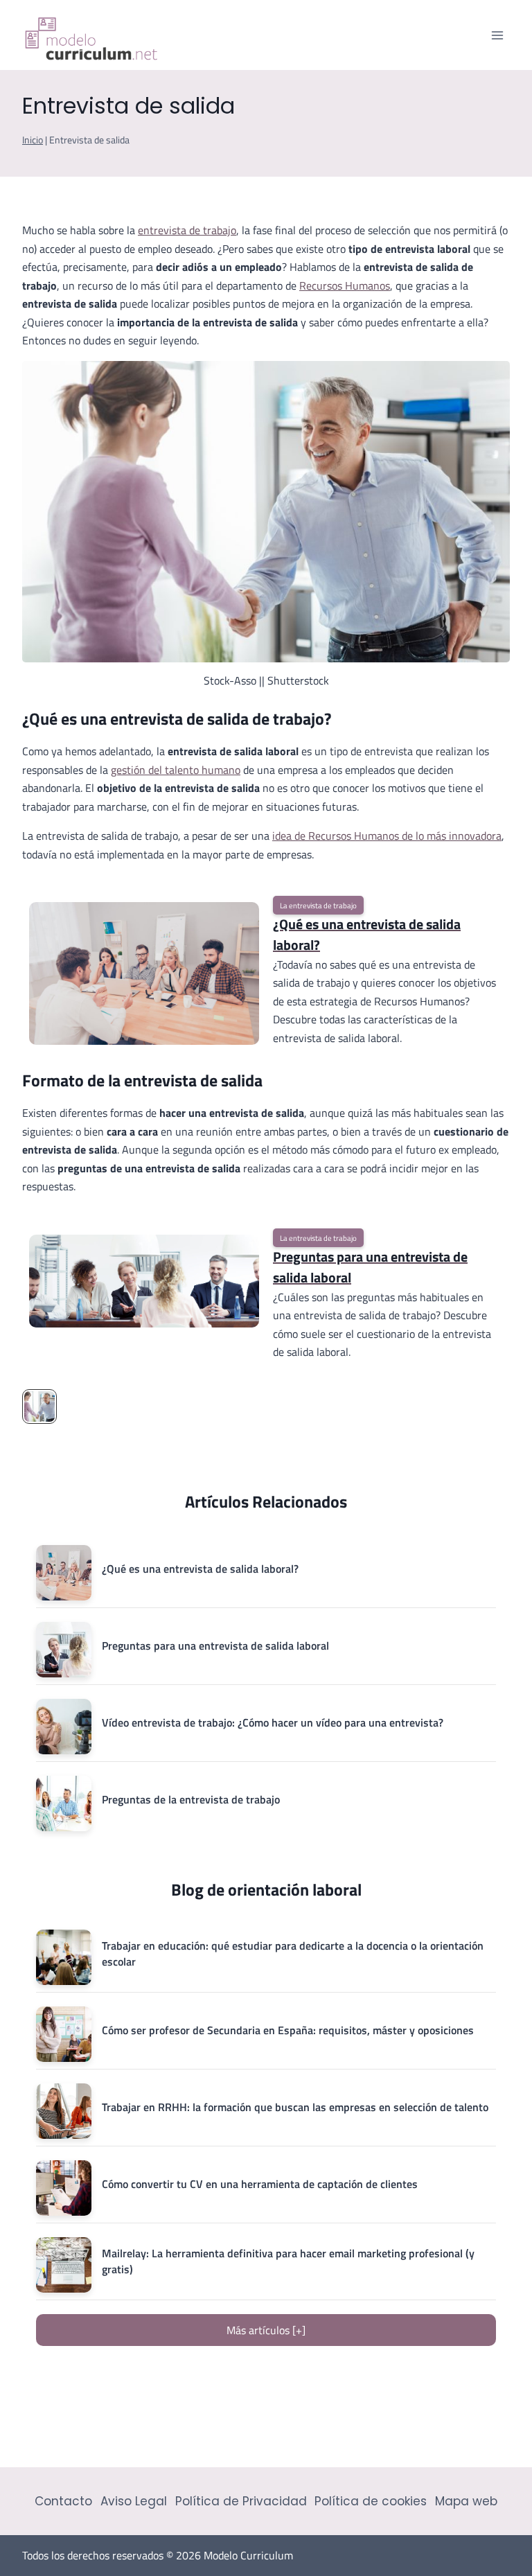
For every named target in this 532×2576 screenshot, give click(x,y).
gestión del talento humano (176, 770)
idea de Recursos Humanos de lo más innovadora (387, 836)
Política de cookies (371, 2501)
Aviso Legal (134, 2501)
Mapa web (466, 2501)
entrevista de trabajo (187, 230)
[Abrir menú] (497, 35)
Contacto (63, 2501)
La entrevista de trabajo (318, 905)
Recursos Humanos (345, 285)
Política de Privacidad (241, 2501)
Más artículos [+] (266, 2330)
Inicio (33, 140)
